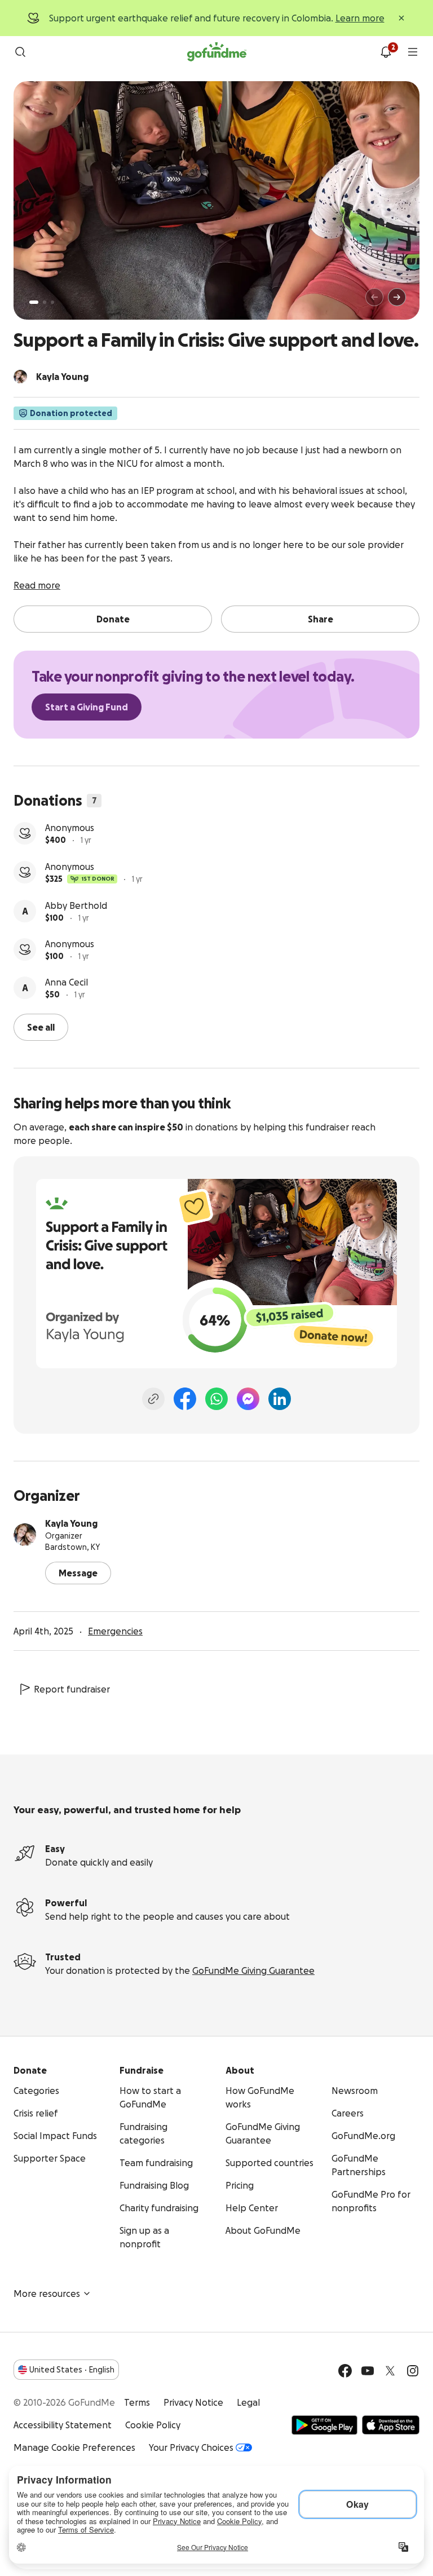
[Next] (397, 297)
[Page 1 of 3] (34, 302)
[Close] (401, 18)
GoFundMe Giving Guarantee (253, 1970)
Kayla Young (71, 1523)
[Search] (20, 52)
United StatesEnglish (72, 2370)
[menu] (413, 52)
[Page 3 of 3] (52, 302)
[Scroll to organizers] (20, 377)
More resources (47, 2294)
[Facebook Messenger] (248, 1399)
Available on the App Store (391, 2425)
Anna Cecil (67, 982)
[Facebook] (185, 1399)
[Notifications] (386, 52)
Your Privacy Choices (191, 2447)
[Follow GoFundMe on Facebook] (345, 2371)
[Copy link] (153, 1399)
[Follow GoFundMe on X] (390, 2371)
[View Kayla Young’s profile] (25, 1535)
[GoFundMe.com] (217, 52)
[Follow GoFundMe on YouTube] (368, 2371)
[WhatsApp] (216, 1399)
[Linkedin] (280, 1399)
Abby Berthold (76, 905)
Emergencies (115, 1631)
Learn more (360, 18)
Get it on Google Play (324, 2425)
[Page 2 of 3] (45, 302)
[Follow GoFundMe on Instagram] (413, 2371)
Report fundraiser (72, 1689)
